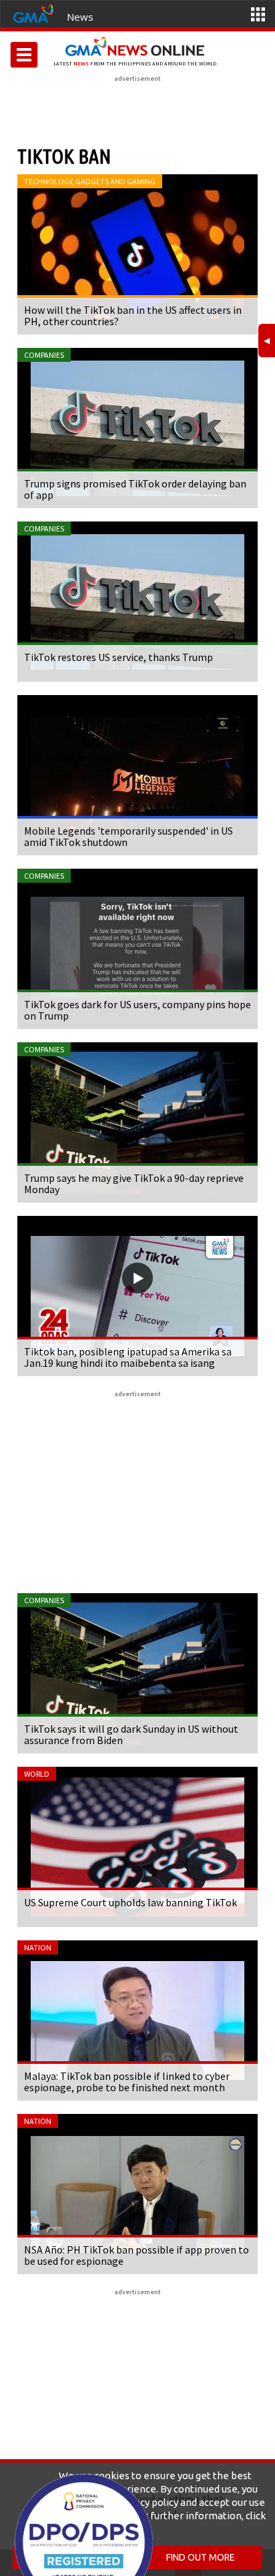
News (80, 17)
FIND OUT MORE (201, 2557)
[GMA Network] (33, 13)
